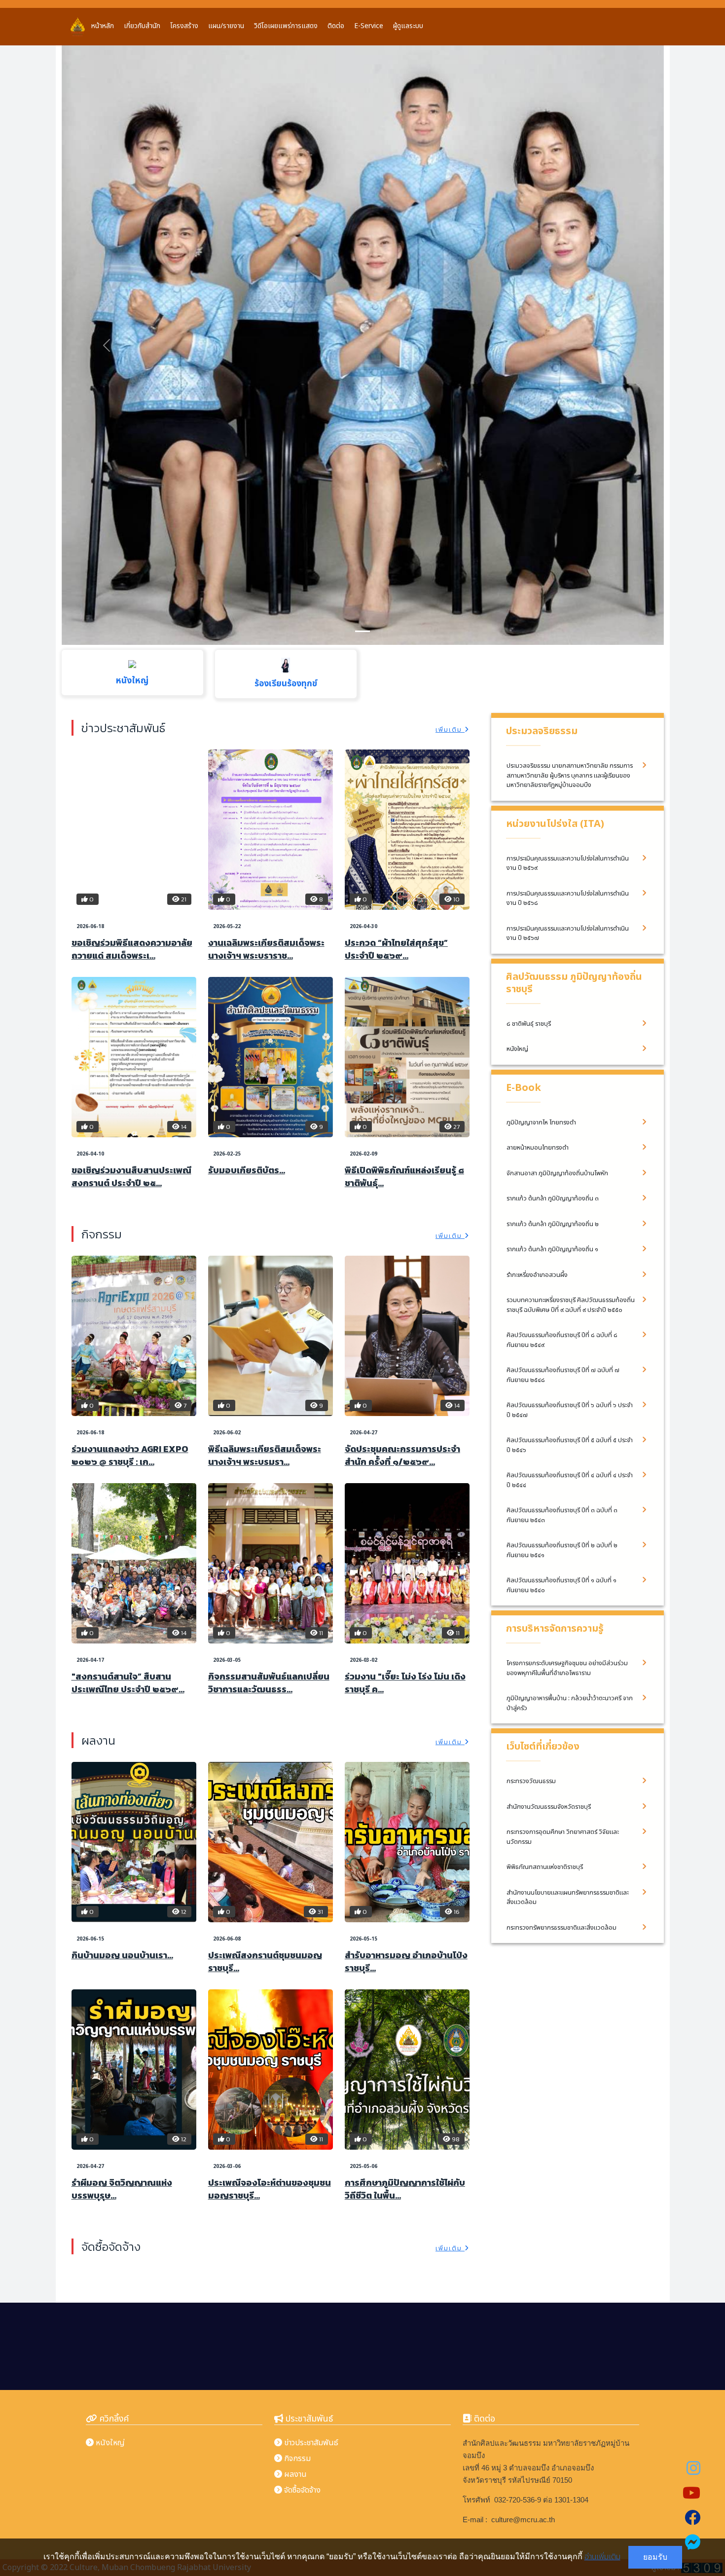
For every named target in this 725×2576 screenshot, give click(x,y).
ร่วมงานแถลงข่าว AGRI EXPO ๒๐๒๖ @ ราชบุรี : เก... (130, 1455)
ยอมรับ (655, 2557)
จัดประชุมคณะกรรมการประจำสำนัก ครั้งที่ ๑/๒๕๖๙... (402, 1455)
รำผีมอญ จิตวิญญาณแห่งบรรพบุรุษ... (122, 2189)
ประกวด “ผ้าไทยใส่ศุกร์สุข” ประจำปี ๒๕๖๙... (396, 949)
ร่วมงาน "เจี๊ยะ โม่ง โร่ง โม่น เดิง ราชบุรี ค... (405, 1683)
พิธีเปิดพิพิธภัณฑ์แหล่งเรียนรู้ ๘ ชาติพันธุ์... (404, 1176)
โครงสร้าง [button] (184, 26)
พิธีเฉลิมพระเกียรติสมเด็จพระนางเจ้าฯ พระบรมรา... (265, 1455)
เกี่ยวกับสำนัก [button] (142, 26)
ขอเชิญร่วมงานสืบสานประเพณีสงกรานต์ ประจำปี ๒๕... (131, 1176)
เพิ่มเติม (450, 729)
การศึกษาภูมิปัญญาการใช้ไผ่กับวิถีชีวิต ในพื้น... (405, 2189)
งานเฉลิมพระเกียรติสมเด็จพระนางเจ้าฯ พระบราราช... (266, 949)
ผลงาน (294, 2474)
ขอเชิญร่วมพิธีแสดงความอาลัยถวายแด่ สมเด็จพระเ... (132, 949)
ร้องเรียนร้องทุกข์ (286, 684)
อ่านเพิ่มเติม (602, 2557)
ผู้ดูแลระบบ (408, 26)
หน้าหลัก (103, 26)
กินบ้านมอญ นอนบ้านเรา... (122, 1955)
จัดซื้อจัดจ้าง (301, 2490)
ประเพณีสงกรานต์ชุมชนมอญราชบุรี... (265, 1961)
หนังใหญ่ (132, 681)
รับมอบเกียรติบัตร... (247, 1170)
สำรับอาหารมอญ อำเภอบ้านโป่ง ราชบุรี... (406, 1961)
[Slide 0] (362, 631)
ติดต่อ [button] (336, 26)
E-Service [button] (369, 26)
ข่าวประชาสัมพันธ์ (310, 2443)
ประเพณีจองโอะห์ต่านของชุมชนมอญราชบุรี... (270, 2189)
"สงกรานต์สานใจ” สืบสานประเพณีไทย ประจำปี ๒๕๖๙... (128, 1683)
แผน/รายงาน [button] (226, 26)
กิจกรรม (296, 2459)
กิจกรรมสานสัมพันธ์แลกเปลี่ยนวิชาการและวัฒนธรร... (269, 1683)
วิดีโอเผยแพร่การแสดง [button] (286, 26)
